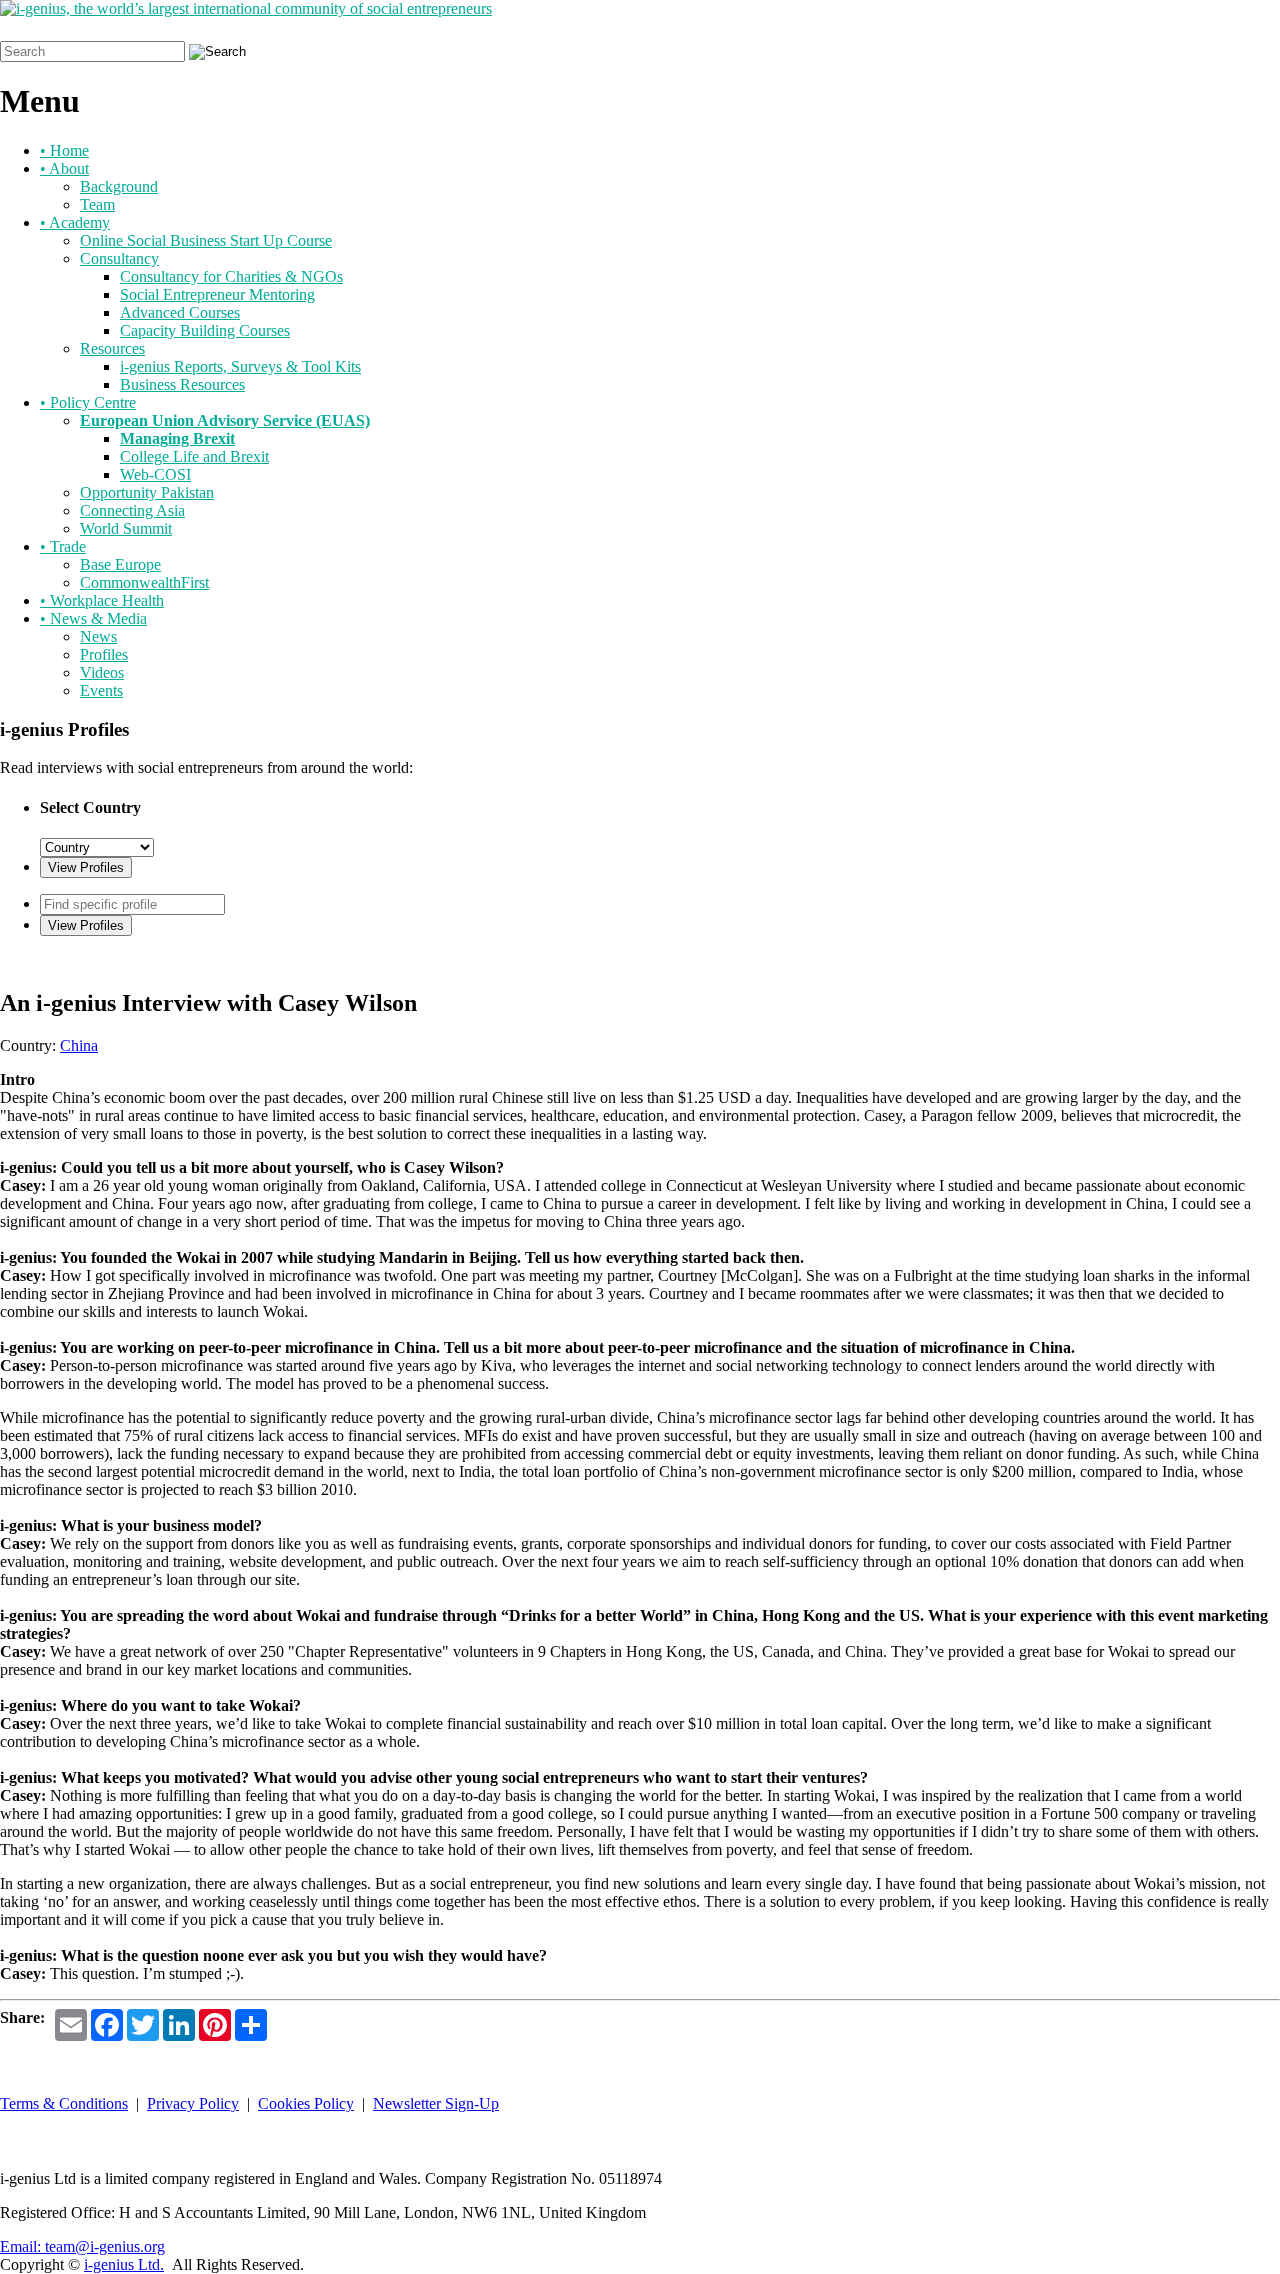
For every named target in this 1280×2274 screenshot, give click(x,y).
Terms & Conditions (64, 2103)
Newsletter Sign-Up (436, 2103)
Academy (75, 222)
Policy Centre (88, 402)
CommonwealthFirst (144, 582)
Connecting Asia (132, 510)
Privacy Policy (193, 2103)
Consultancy (119, 258)
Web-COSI (155, 474)
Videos (102, 672)
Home (64, 150)
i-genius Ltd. (124, 2264)
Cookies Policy (306, 2103)
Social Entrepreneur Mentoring (217, 294)
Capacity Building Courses (205, 330)
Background (119, 186)
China (79, 1045)
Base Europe (120, 564)
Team (97, 204)
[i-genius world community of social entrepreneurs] (246, 8)
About (64, 168)
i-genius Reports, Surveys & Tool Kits (240, 366)
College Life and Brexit (194, 456)
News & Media (93, 618)
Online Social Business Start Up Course (206, 240)
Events (101, 690)
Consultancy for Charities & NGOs (231, 276)
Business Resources (182, 384)
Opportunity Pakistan (147, 492)
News (98, 636)
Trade (63, 546)
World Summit (126, 528)
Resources (112, 348)
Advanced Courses (180, 312)
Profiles (104, 654)
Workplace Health (102, 600)
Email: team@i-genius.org (82, 2246)
